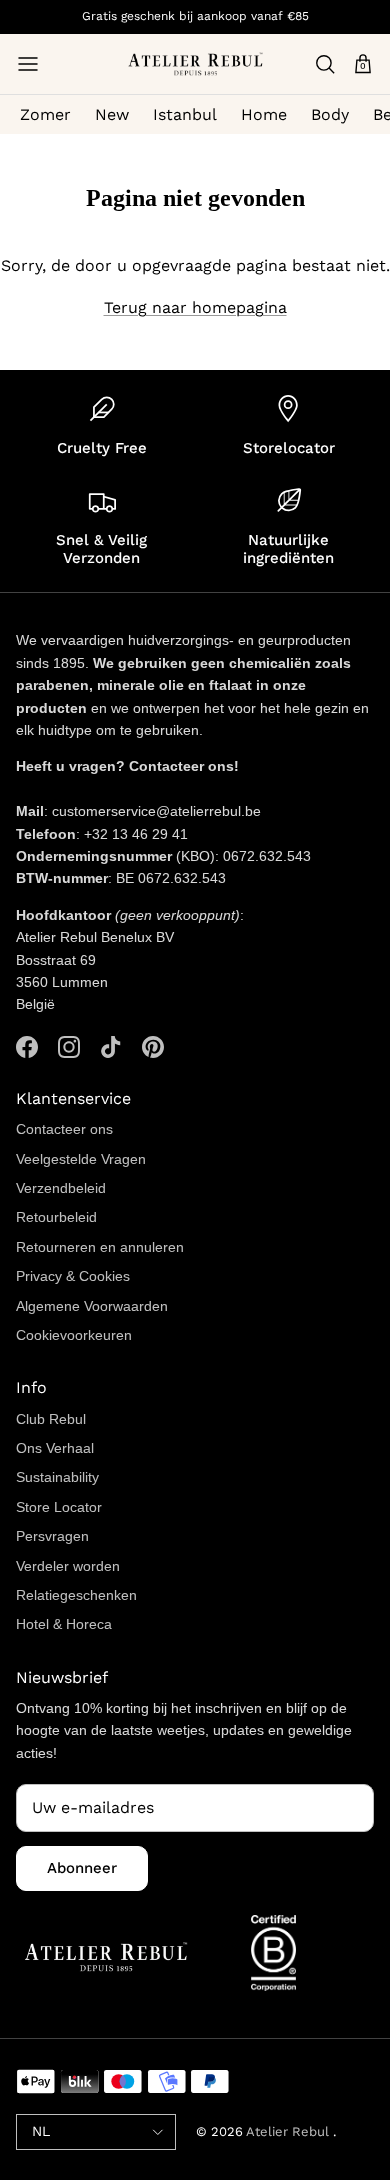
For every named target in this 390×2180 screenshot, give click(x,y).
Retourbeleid (56, 1217)
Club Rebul (51, 1419)
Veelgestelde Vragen (81, 1159)
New (112, 114)
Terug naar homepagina (195, 307)
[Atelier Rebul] (195, 64)
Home (264, 114)
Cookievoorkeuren (74, 1335)
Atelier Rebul (289, 2131)
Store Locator (59, 1507)
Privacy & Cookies (73, 1276)
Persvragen (52, 1536)
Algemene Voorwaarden (92, 1306)
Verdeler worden (68, 1566)
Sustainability (57, 1477)
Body (330, 114)
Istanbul (185, 114)
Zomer (45, 114)
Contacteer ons (64, 1129)
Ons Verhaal (55, 1448)
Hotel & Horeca (64, 1624)
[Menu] (28, 64)
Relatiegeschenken (76, 1595)
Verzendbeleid (61, 1188)
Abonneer (82, 1868)
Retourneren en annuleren (100, 1247)
